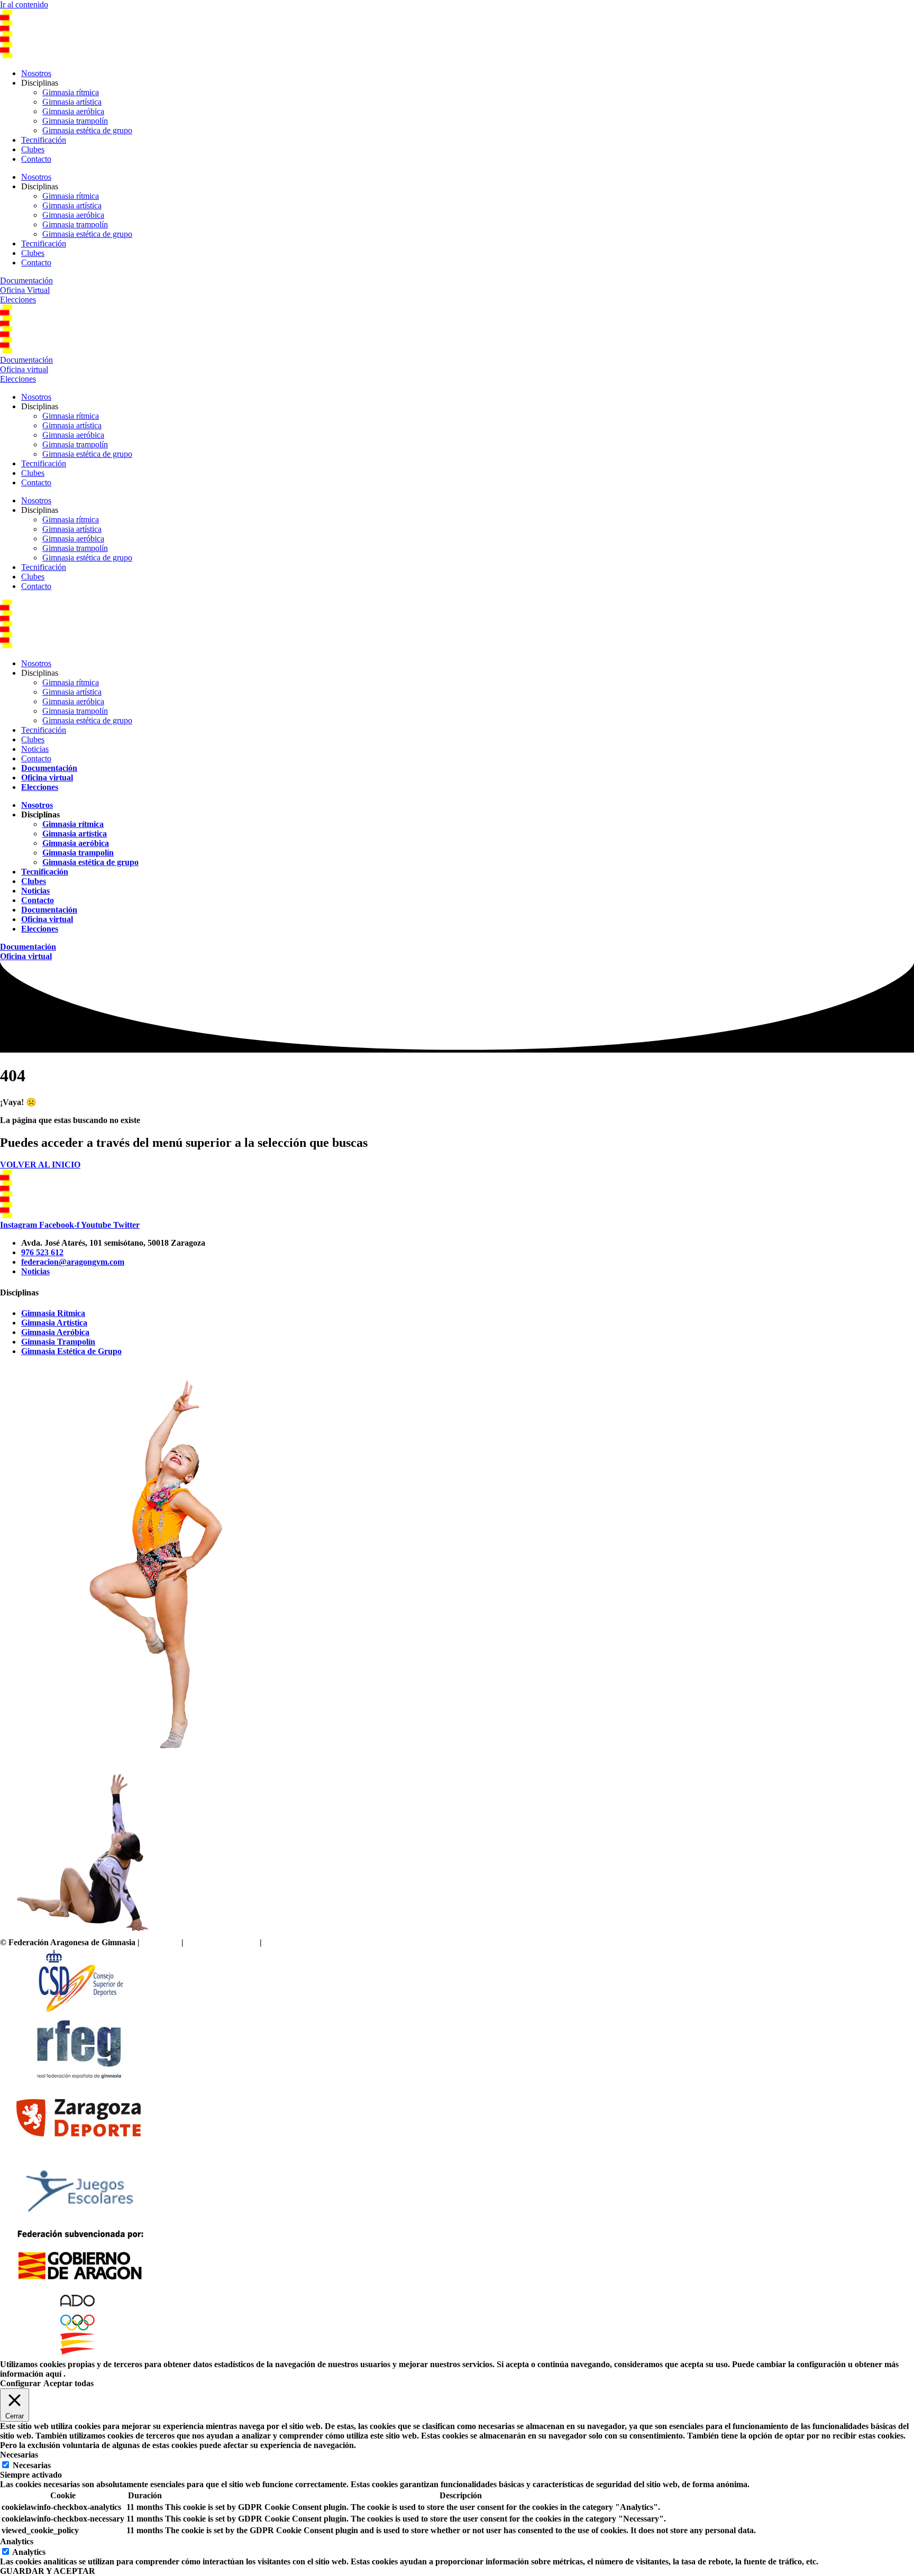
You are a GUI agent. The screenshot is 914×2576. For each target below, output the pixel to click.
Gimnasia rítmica (71, 92)
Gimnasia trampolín (75, 121)
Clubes (33, 149)
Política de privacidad (222, 1942)
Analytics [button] (17, 2541)
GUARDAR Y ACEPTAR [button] (48, 2571)
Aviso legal (161, 1942)
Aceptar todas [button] (68, 2383)
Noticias (35, 749)
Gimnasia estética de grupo (87, 130)
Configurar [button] (20, 2383)
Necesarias (32, 2465)
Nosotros (36, 73)
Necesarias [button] (19, 2455)
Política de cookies (295, 1942)
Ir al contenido (24, 4)
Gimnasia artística (72, 102)
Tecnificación (44, 140)
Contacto (36, 159)
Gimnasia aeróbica (73, 111)
